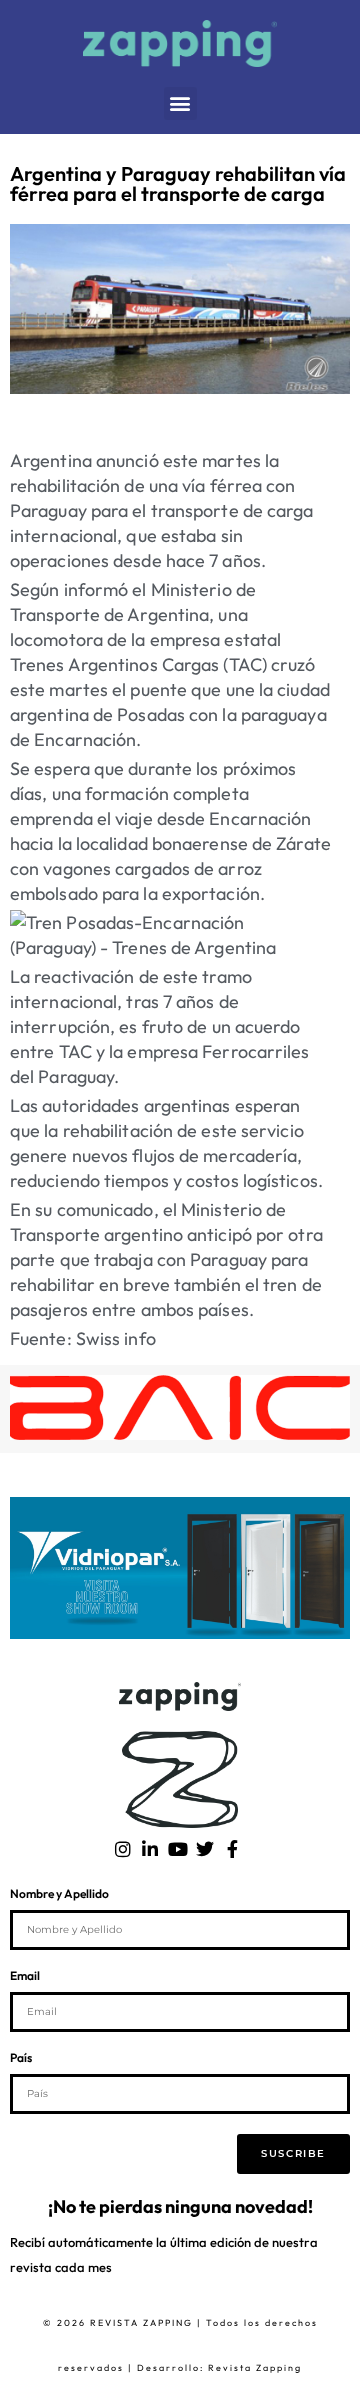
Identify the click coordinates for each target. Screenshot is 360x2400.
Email (25, 1976)
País (21, 2058)
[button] (180, 103)
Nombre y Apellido (59, 1894)
